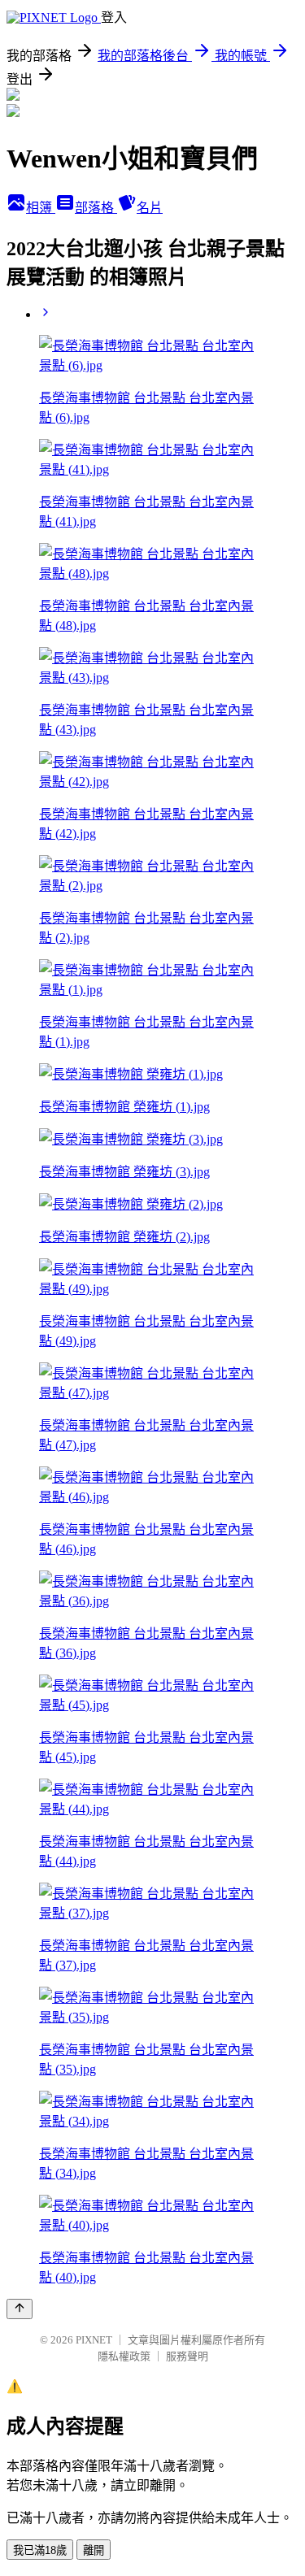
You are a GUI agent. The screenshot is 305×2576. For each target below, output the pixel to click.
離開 (94, 2550)
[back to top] (20, 2309)
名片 (150, 208)
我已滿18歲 (40, 2550)
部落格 (96, 208)
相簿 (41, 208)
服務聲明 (187, 2356)
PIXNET (94, 2340)
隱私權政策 (124, 2356)
